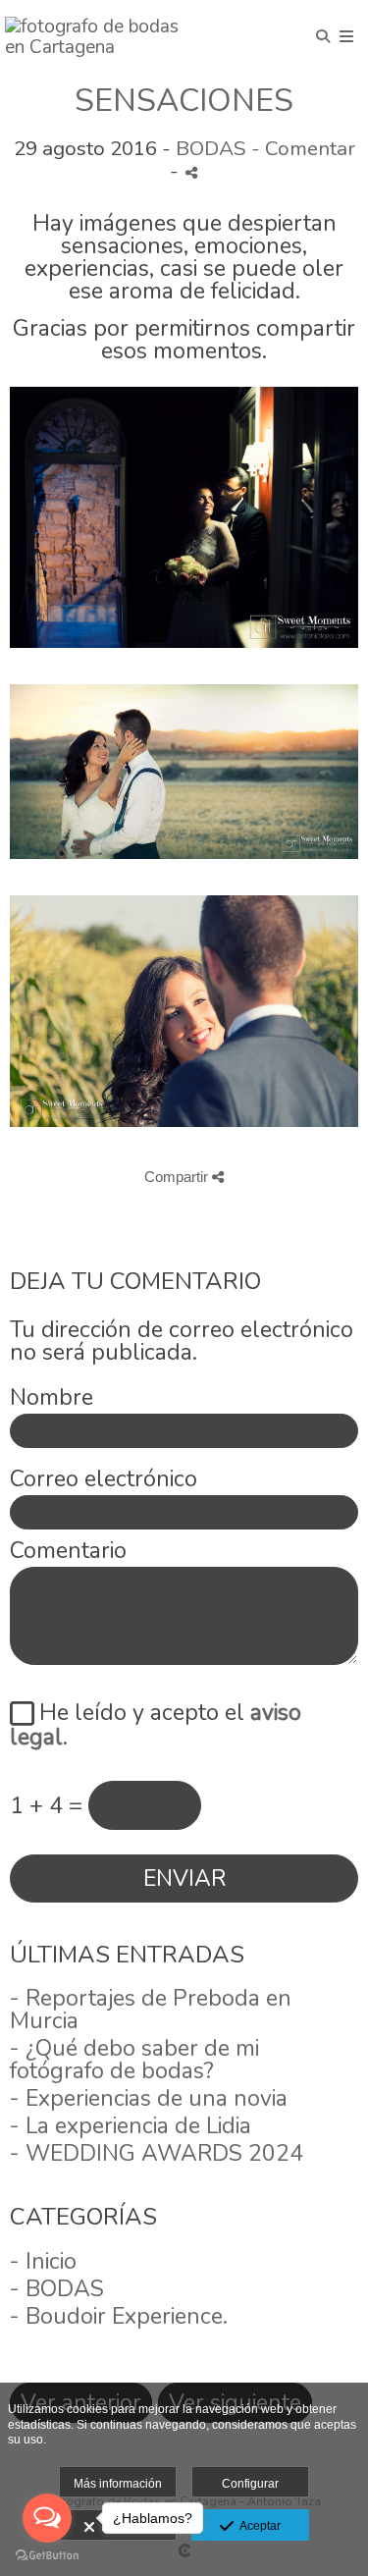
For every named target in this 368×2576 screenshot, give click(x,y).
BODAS (211, 148)
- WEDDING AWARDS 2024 (157, 2153)
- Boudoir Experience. (119, 2316)
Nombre (52, 1397)
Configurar (250, 2484)
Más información (118, 2484)
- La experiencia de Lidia (131, 2126)
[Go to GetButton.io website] (47, 2556)
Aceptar (257, 2526)
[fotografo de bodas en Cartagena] (95, 37)
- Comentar (303, 148)
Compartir (178, 1177)
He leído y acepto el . (156, 1725)
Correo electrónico (104, 1479)
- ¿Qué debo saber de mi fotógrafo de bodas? (134, 2060)
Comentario (68, 1551)
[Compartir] (191, 172)
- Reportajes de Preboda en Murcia (151, 2010)
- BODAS (57, 2289)
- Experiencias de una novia (149, 2098)
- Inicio (43, 2261)
